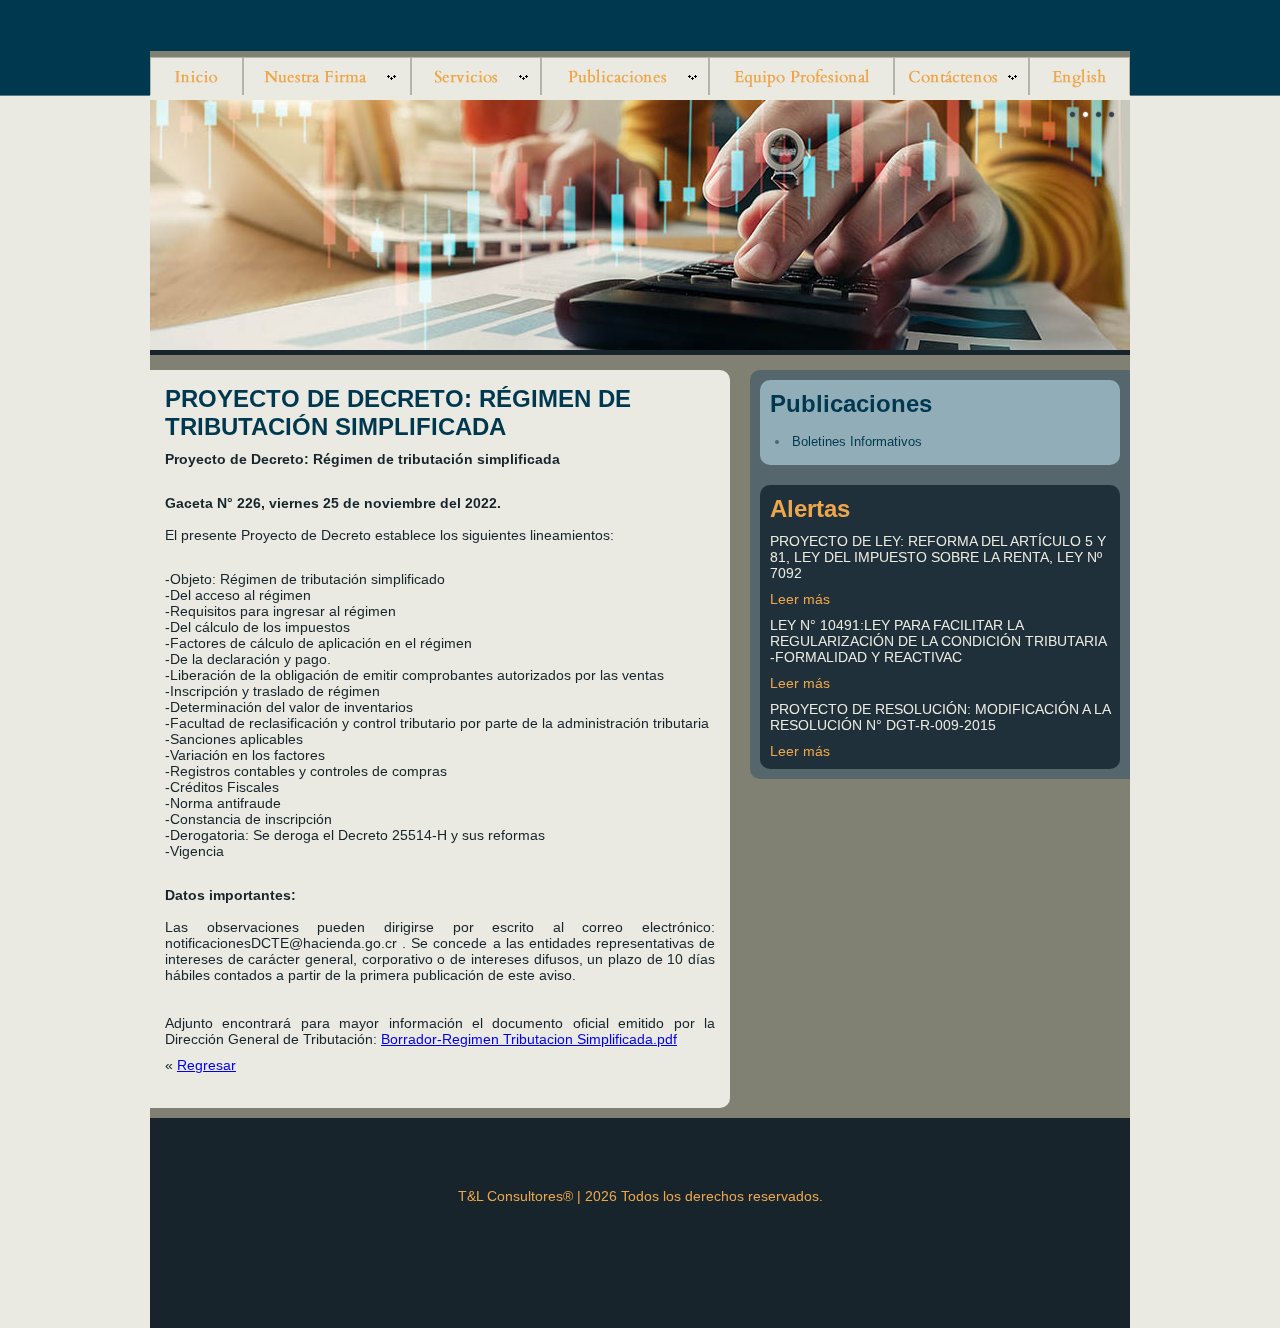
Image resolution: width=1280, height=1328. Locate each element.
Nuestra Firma (327, 73)
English (1079, 73)
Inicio (196, 73)
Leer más (800, 599)
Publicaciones (625, 73)
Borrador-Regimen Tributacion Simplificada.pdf (529, 1039)
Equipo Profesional (801, 73)
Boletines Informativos (857, 441)
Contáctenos (961, 73)
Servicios (476, 73)
